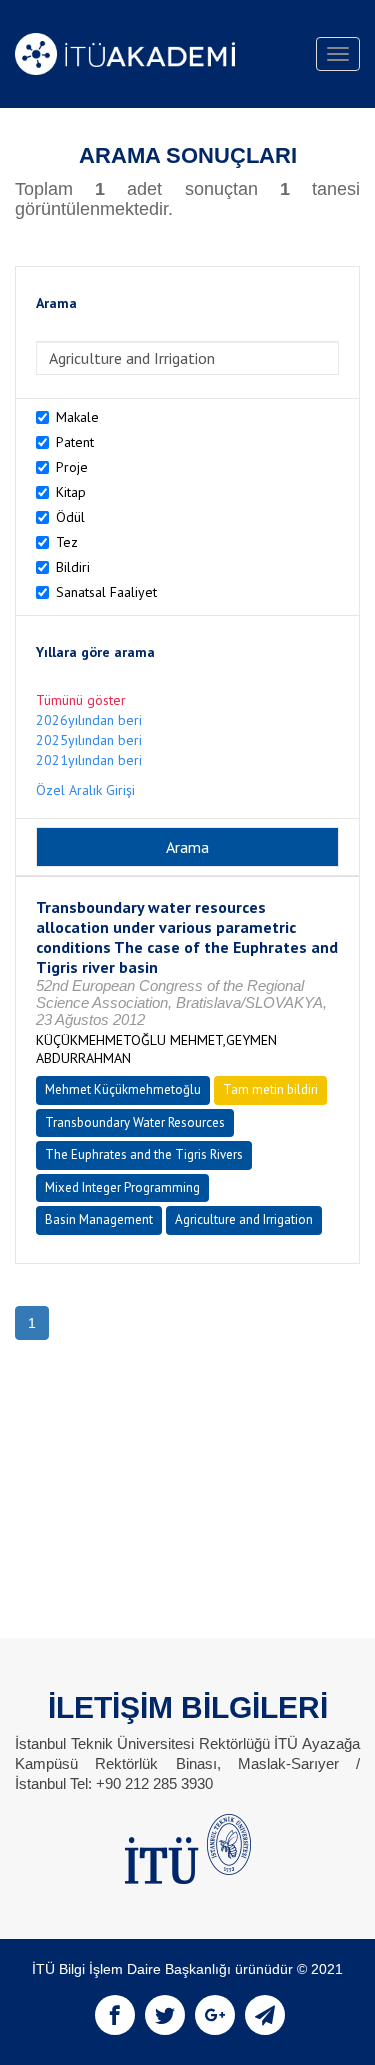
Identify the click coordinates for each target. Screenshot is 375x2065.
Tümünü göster (81, 700)
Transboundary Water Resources (135, 1122)
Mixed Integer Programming (122, 1187)
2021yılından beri (89, 760)
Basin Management (99, 1219)
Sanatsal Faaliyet (106, 592)
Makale (77, 417)
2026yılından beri (89, 720)
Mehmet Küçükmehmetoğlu (123, 1089)
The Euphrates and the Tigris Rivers (144, 1154)
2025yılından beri (89, 740)
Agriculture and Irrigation (244, 1219)
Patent (75, 442)
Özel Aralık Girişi (85, 790)
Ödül (70, 517)
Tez (67, 542)
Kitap (71, 492)
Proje (72, 467)
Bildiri (73, 567)
